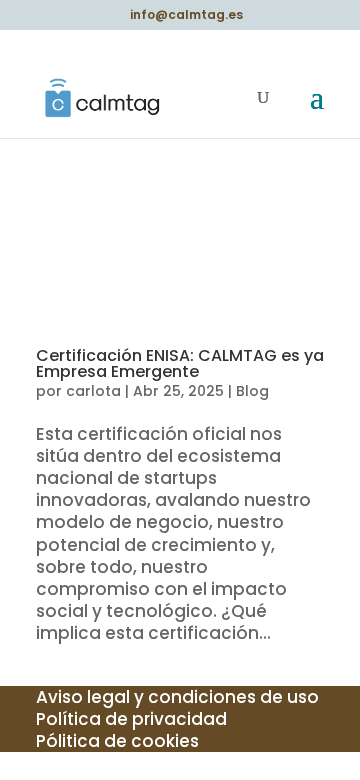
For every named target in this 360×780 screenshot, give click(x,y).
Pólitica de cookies (117, 741)
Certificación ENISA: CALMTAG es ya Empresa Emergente (180, 363)
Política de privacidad (131, 719)
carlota (93, 391)
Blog (252, 391)
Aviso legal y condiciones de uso (177, 697)
